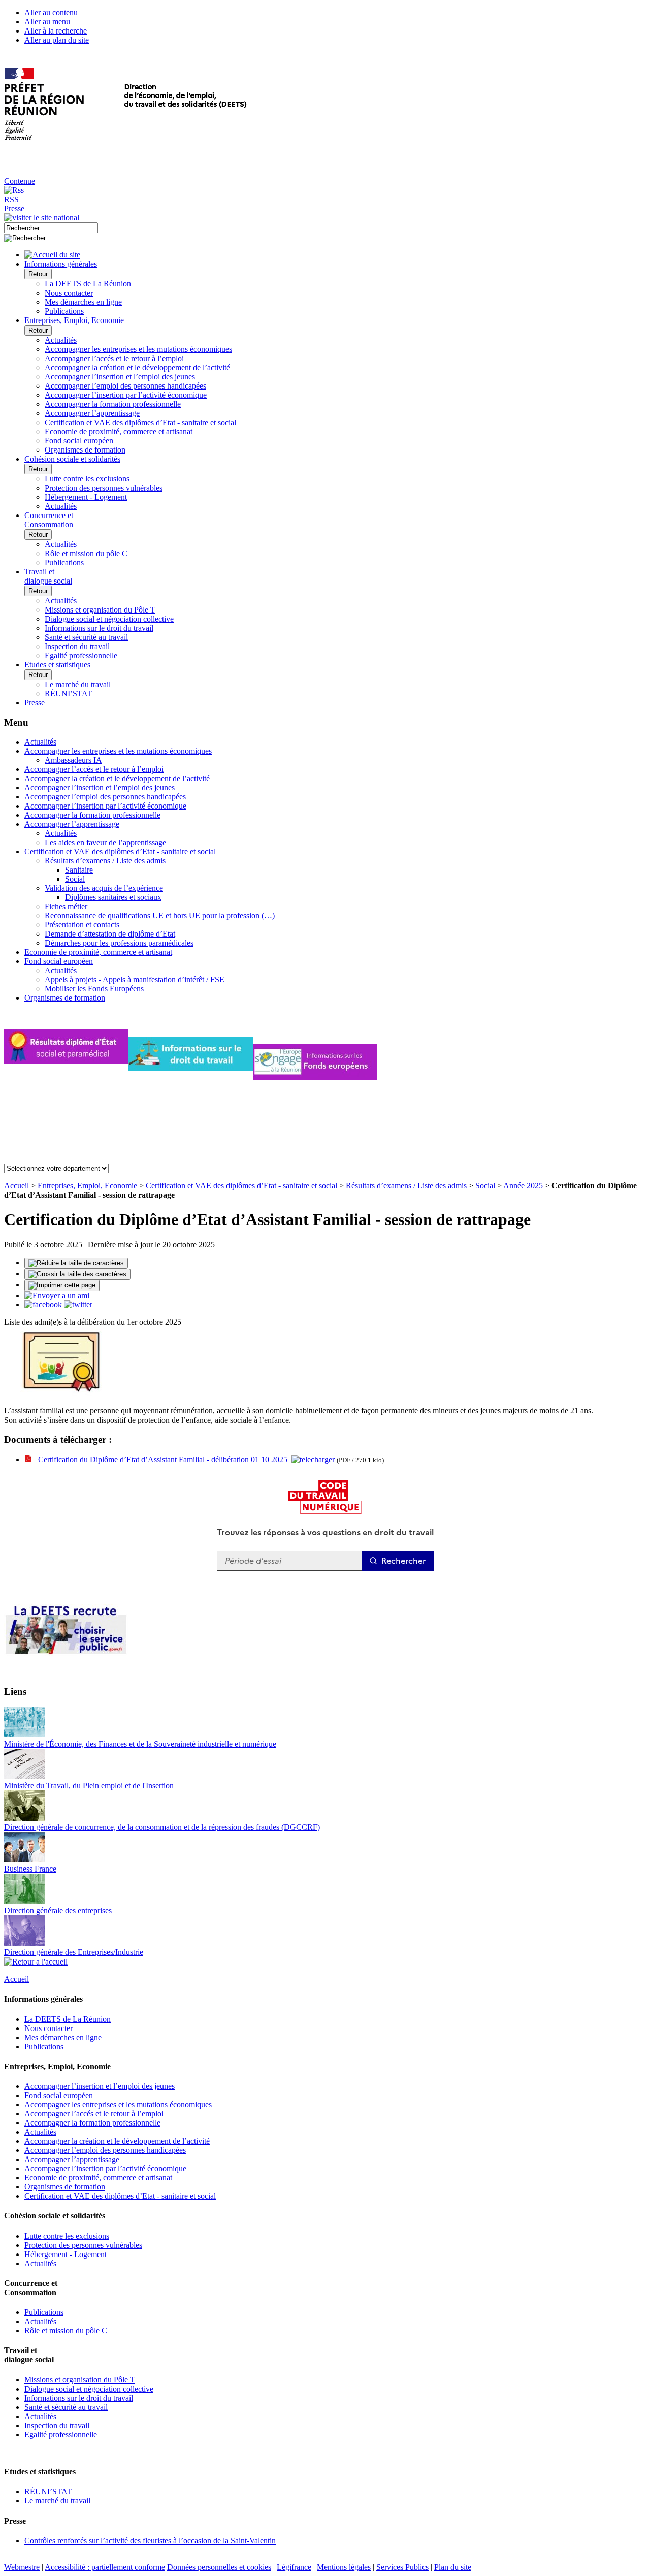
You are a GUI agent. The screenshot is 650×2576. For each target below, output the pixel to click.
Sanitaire (79, 870)
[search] (51, 228)
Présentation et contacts (82, 925)
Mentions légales (344, 2567)
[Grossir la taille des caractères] (77, 1274)
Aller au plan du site (57, 40)
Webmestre (22, 2567)
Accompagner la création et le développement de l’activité (137, 367)
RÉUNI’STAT (68, 694)
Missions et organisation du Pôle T (100, 610)
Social (75, 879)
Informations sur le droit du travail (99, 628)
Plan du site (453, 2567)
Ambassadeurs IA (73, 760)
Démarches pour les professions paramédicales (119, 943)
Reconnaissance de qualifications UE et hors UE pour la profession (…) (160, 915)
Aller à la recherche (56, 31)
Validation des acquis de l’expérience (104, 888)
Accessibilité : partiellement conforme (105, 2567)
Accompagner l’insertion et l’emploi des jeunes (120, 377)
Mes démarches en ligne (83, 302)
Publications (64, 311)
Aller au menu (47, 22)
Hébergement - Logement (86, 497)
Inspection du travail (77, 646)
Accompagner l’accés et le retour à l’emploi (114, 358)
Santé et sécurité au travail (86, 637)
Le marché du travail (78, 684)
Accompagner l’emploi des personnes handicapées (125, 386)
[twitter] (78, 1305)
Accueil (17, 1186)
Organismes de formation (85, 450)
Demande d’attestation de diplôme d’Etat (110, 934)
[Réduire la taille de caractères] (76, 1263)
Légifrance (294, 2567)
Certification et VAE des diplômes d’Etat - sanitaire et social (140, 422)
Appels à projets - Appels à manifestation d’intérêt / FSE (135, 979)
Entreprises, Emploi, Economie (87, 1186)
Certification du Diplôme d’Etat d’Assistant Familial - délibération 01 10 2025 (165, 1459)
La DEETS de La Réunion (88, 284)
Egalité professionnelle (81, 655)
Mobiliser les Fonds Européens (94, 989)
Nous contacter (69, 293)
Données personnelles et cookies (219, 2567)
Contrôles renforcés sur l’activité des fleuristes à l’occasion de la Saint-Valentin (150, 2541)
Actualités (61, 340)
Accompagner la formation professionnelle (113, 404)
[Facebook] (44, 1305)
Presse (14, 208)
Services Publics (402, 2567)
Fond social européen (79, 441)
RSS (11, 199)
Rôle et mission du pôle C (86, 553)
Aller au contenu (51, 12)
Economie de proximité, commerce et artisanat (119, 431)
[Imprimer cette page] (62, 1285)
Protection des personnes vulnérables (104, 488)
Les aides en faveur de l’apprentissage (105, 842)
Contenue (20, 181)
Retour (38, 274)
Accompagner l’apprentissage (92, 413)
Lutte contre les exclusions (87, 479)
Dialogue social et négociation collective (109, 619)
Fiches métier (66, 906)
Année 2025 (523, 1186)
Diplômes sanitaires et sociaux (113, 897)
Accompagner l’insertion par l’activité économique (126, 395)
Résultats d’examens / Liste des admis (105, 861)
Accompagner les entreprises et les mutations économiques (138, 349)
